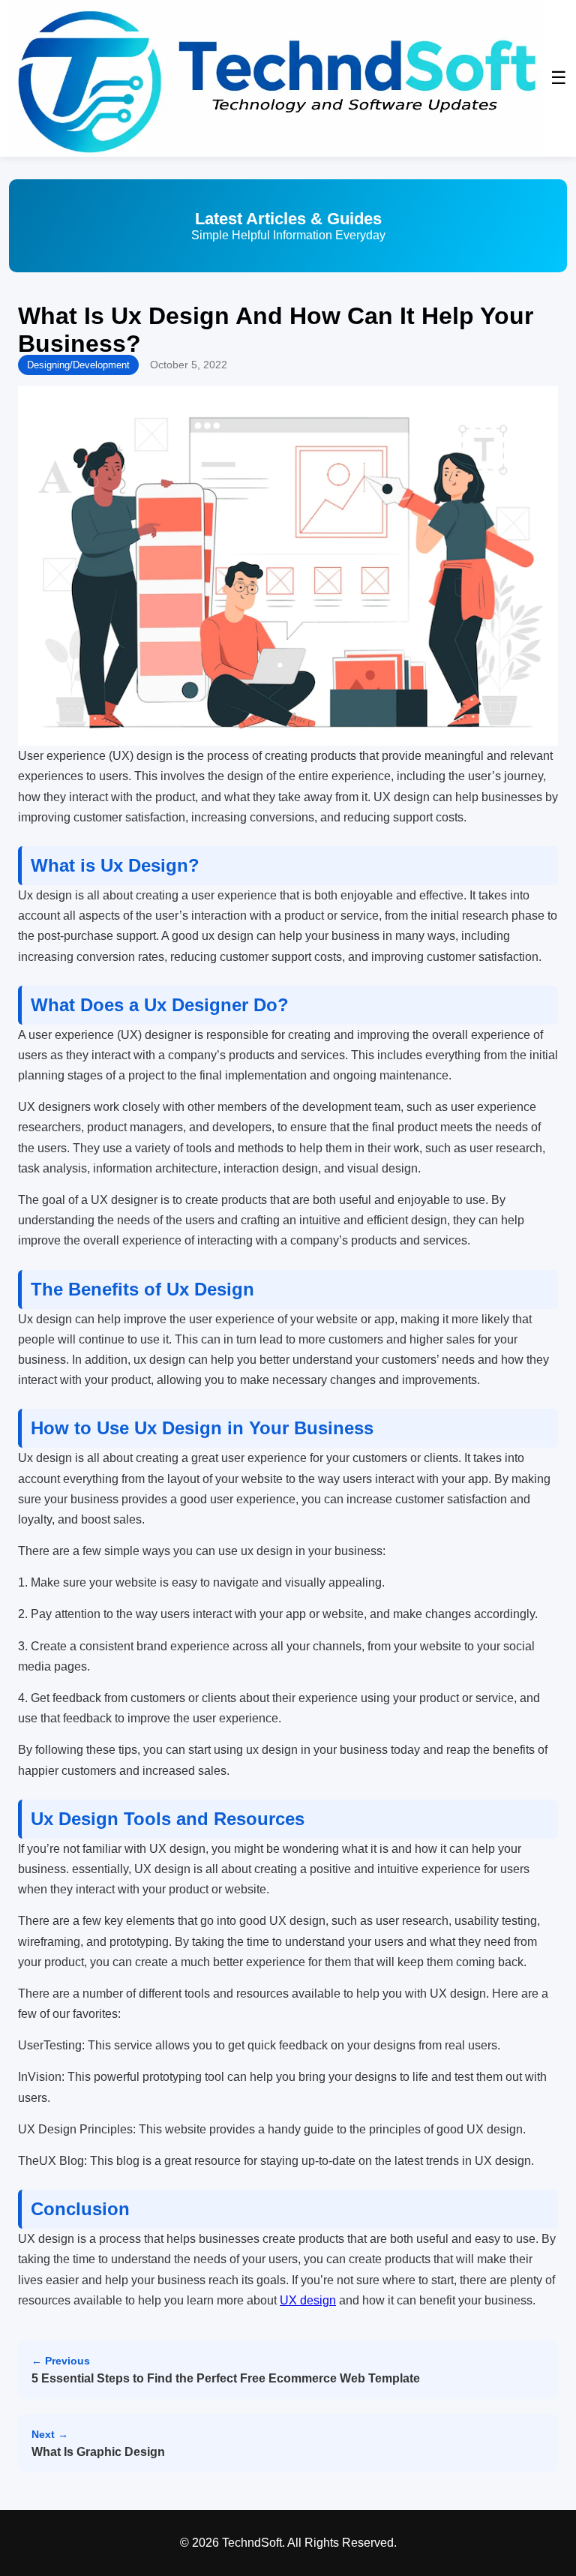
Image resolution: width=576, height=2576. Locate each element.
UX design (308, 2300)
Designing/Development (78, 365)
